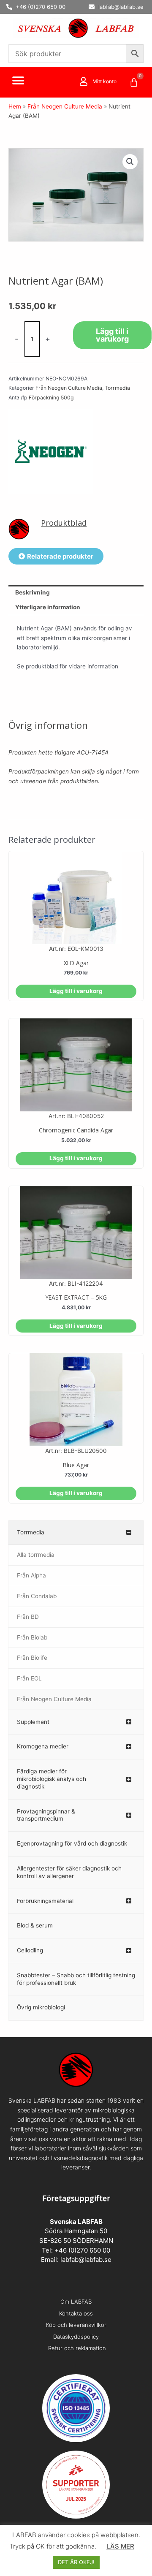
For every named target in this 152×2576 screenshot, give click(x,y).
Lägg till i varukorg (112, 335)
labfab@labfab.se (86, 2260)
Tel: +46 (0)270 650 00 (76, 2250)
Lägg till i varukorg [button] (76, 991)
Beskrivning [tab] (33, 592)
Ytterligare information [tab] (48, 607)
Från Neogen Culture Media (65, 106)
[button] (18, 81)
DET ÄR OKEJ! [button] (76, 2562)
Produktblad (64, 523)
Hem (15, 106)
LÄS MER (120, 2546)
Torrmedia (117, 388)
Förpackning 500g (51, 398)
